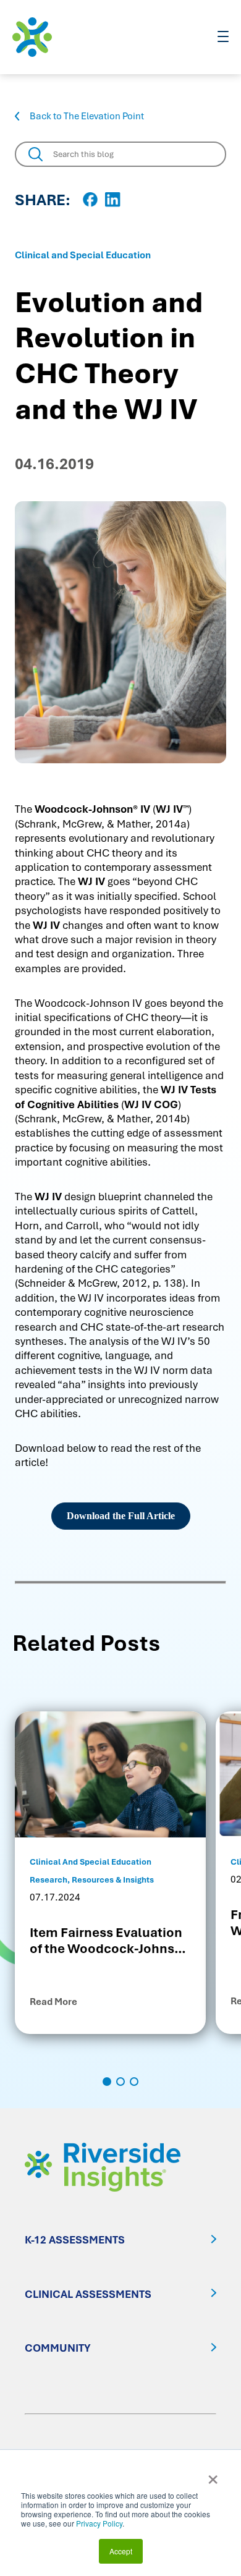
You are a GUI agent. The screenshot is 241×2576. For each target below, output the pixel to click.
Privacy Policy (99, 2523)
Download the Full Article (121, 1516)
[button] (107, 2082)
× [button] (213, 2475)
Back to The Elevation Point (87, 116)
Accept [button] (121, 2551)
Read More (53, 2002)
